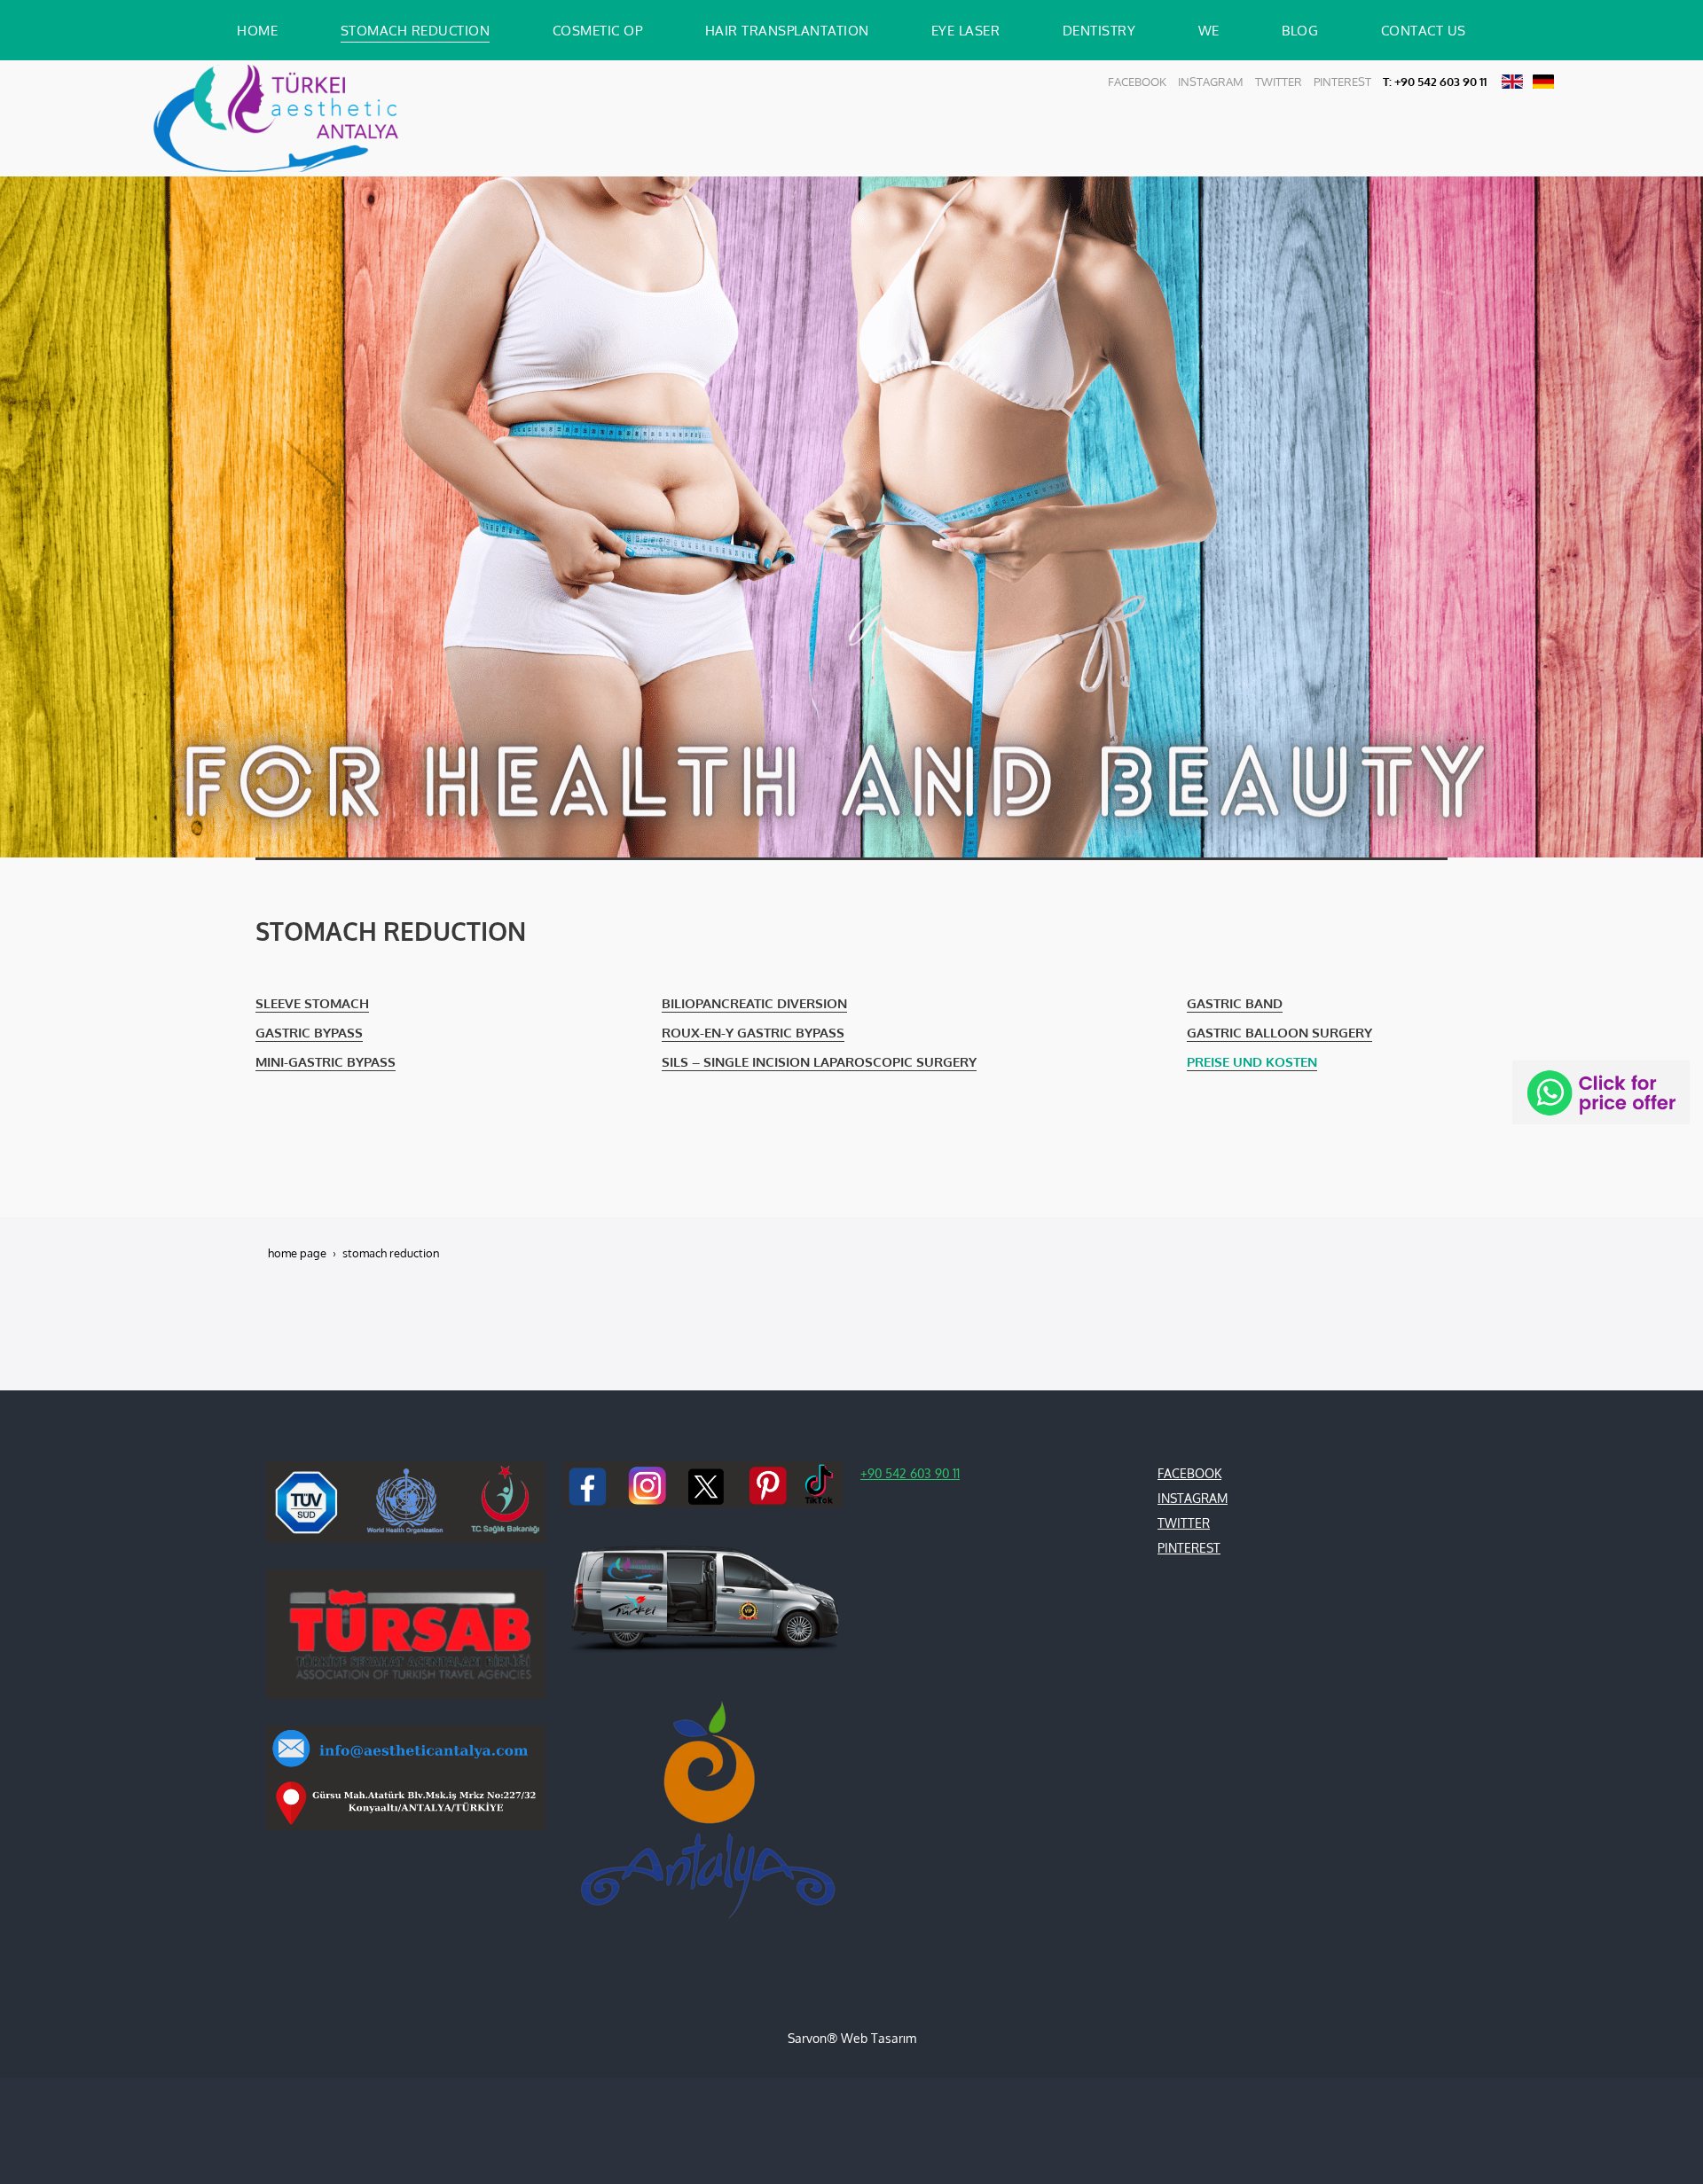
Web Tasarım (879, 2038)
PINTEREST (1342, 82)
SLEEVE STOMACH (312, 1003)
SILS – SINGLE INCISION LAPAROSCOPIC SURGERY (819, 1061)
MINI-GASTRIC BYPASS (326, 1061)
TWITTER (1279, 82)
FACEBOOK (1137, 82)
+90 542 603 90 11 (910, 1473)
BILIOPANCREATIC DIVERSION (754, 1003)
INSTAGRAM (1211, 82)
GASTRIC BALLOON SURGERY (1279, 1032)
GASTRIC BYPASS (309, 1032)
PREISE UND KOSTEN (1252, 1061)
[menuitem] (257, 30)
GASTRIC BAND (1235, 1003)
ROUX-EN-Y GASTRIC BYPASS (753, 1032)
